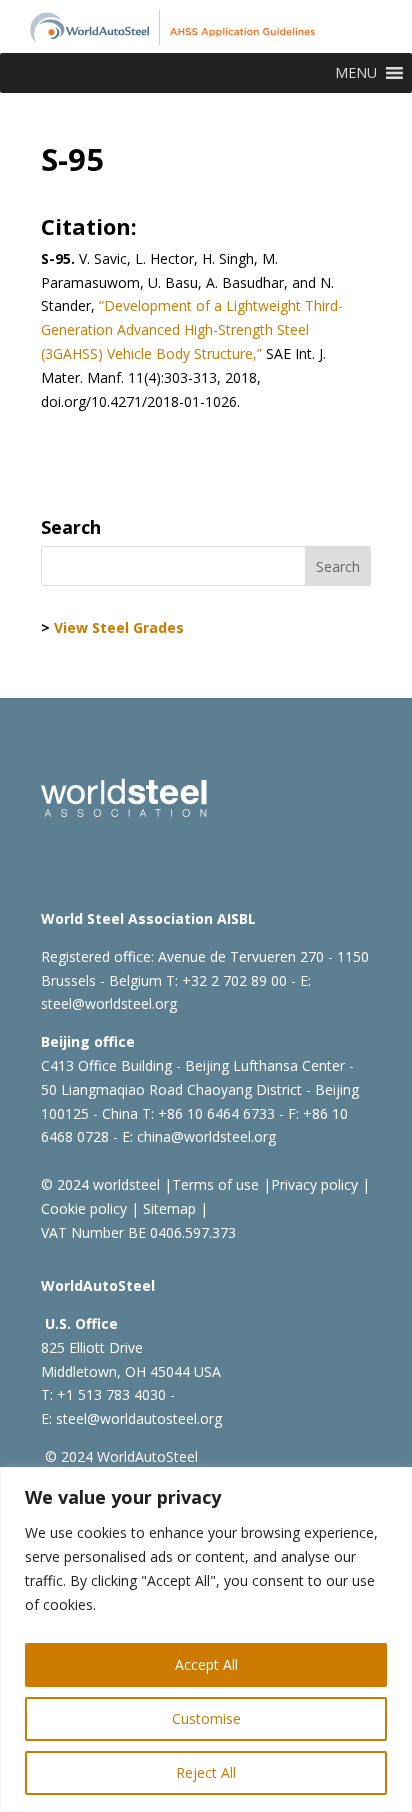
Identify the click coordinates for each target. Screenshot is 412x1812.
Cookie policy (84, 1208)
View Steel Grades (119, 627)
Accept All (206, 1664)
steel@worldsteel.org (109, 1003)
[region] (206, 1639)
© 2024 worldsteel (100, 1184)
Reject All (206, 1772)
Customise (206, 1718)
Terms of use (215, 1184)
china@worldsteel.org (206, 1136)
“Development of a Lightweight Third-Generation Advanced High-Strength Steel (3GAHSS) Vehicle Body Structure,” (192, 329)
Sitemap (167, 1208)
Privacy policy (314, 1184)
